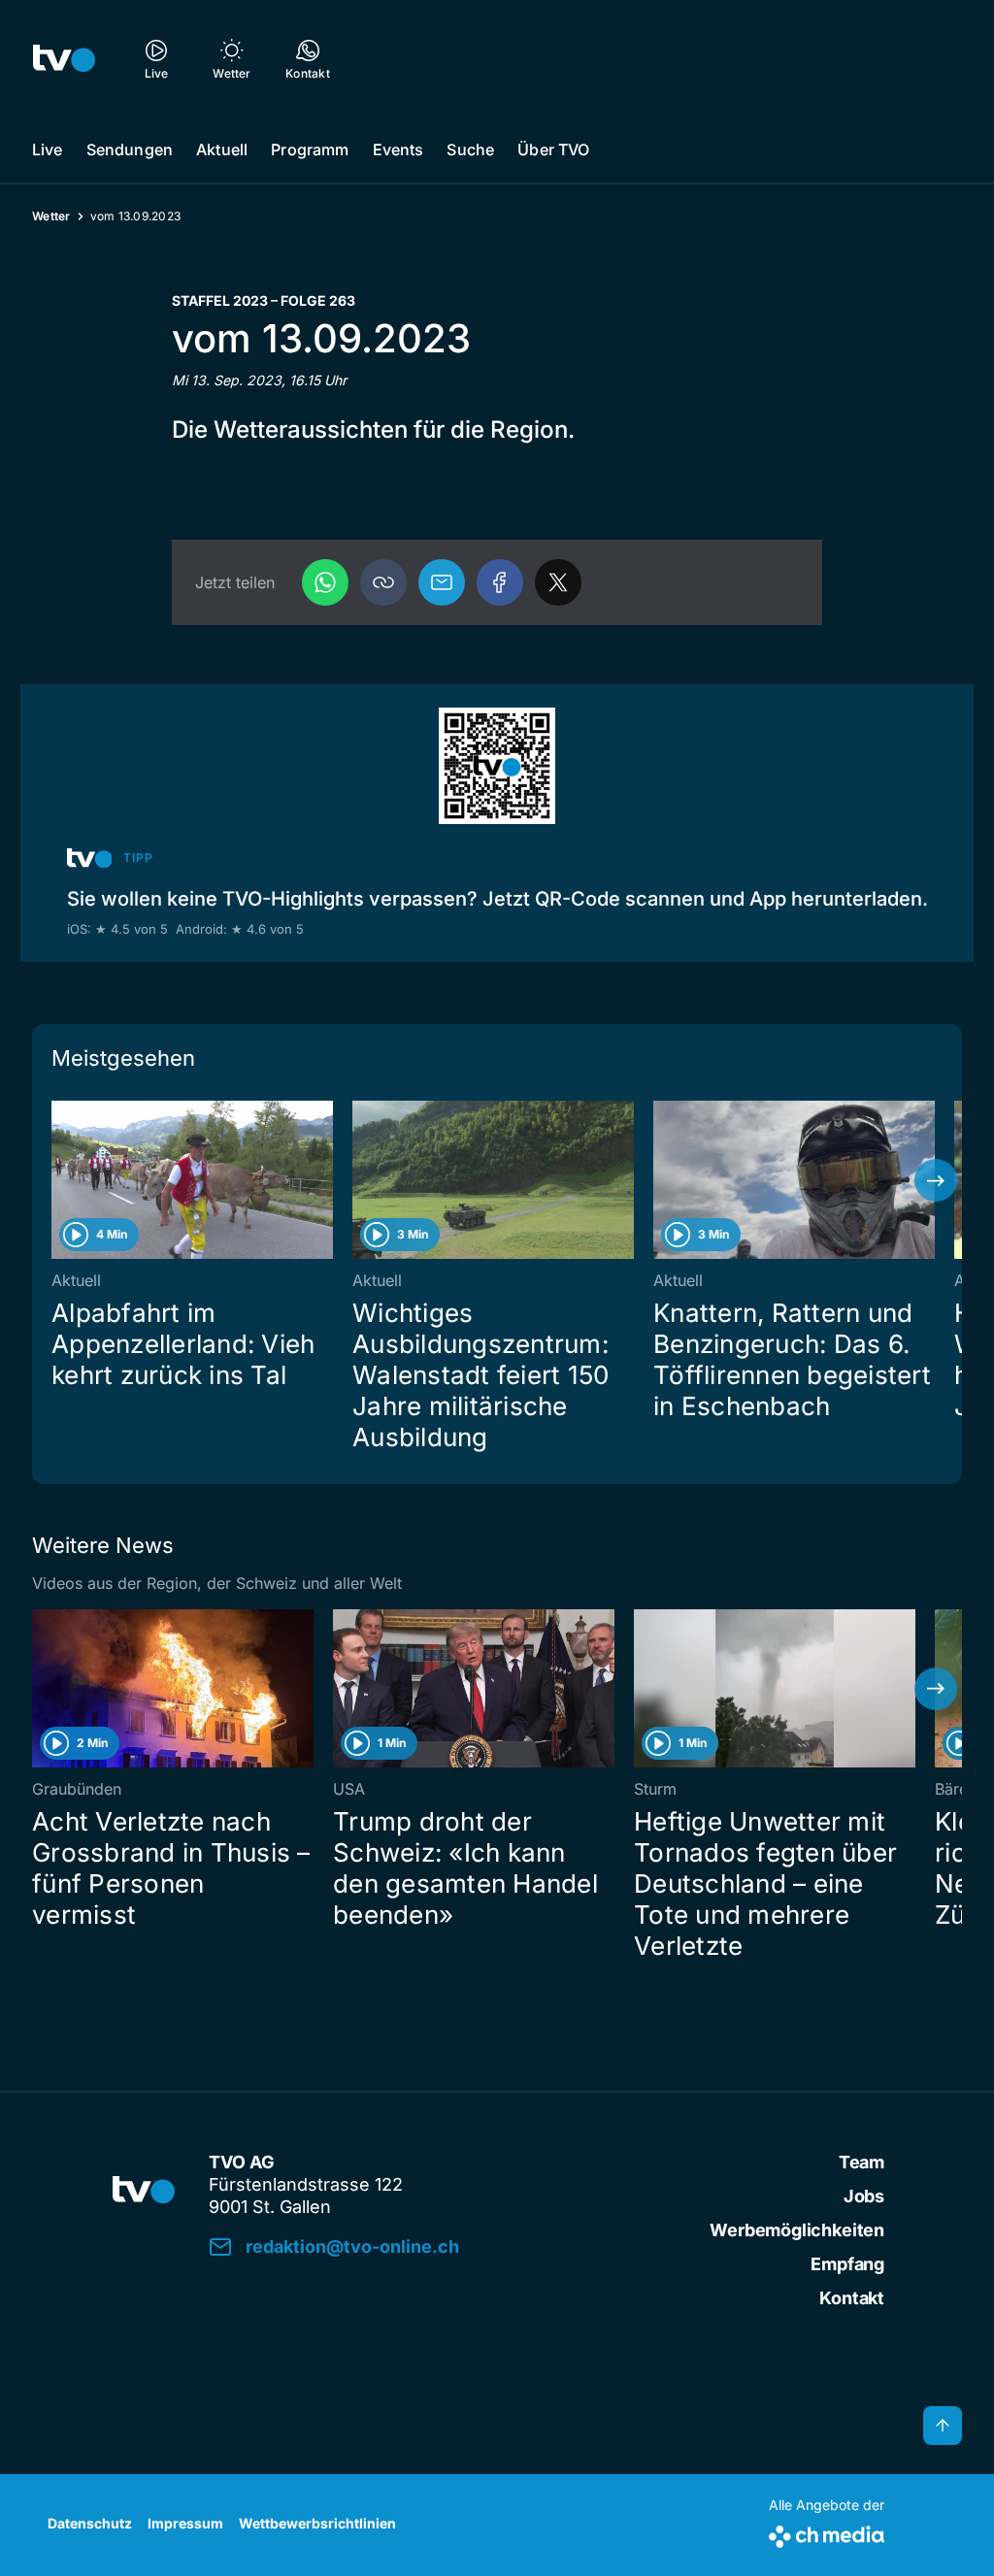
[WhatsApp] (325, 582)
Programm (310, 149)
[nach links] (58, 1180)
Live (48, 149)
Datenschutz (90, 2523)
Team (861, 2162)
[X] (558, 582)
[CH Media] (827, 2533)
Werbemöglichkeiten (797, 2230)
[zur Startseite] (64, 58)
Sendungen (130, 149)
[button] (383, 582)
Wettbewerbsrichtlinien (317, 2523)
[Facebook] (500, 582)
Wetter (51, 216)
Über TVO (553, 149)
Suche (470, 149)
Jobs (864, 2196)
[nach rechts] (936, 1180)
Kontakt (852, 2298)
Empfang (847, 2264)
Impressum (185, 2523)
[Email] (442, 582)
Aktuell (222, 149)
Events (398, 149)
